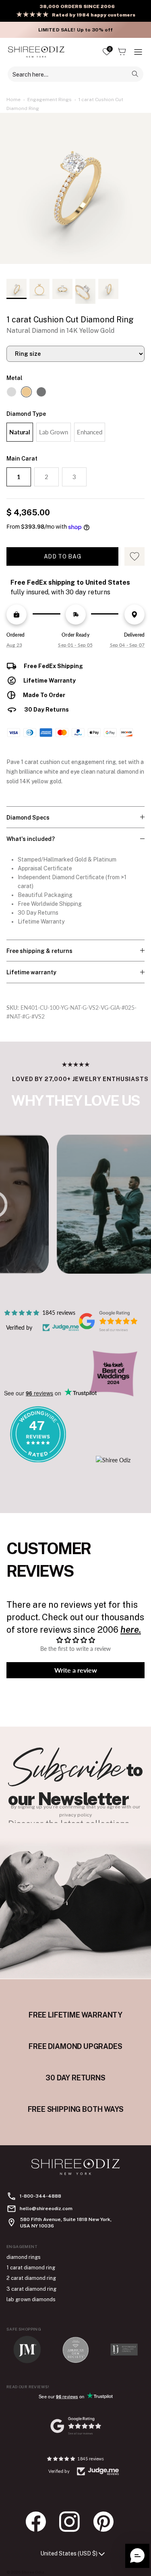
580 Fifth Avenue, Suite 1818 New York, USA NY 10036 (66, 2223)
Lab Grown (54, 432)
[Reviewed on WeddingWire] (38, 1460)
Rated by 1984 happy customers (94, 15)
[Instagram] (74, 2522)
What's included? (31, 839)
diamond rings (24, 2257)
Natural (20, 432)
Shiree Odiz (33, 2572)
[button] (137, 2556)
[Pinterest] (108, 2522)
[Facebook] (40, 2522)
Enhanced (90, 432)
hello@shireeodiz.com (46, 2209)
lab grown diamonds (31, 2299)
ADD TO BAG (63, 556)
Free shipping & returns (39, 951)
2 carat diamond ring (31, 2278)
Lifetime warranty (31, 972)
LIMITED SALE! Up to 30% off (75, 30)
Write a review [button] (76, 1670)
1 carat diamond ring (31, 2268)
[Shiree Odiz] (36, 52)
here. (131, 1629)
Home (13, 100)
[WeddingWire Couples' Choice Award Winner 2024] (113, 1460)
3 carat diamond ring (31, 2289)
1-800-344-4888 (40, 2196)
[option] (75, 193)
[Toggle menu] (138, 52)
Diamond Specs (28, 818)
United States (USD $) (69, 2553)
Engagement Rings (50, 100)
